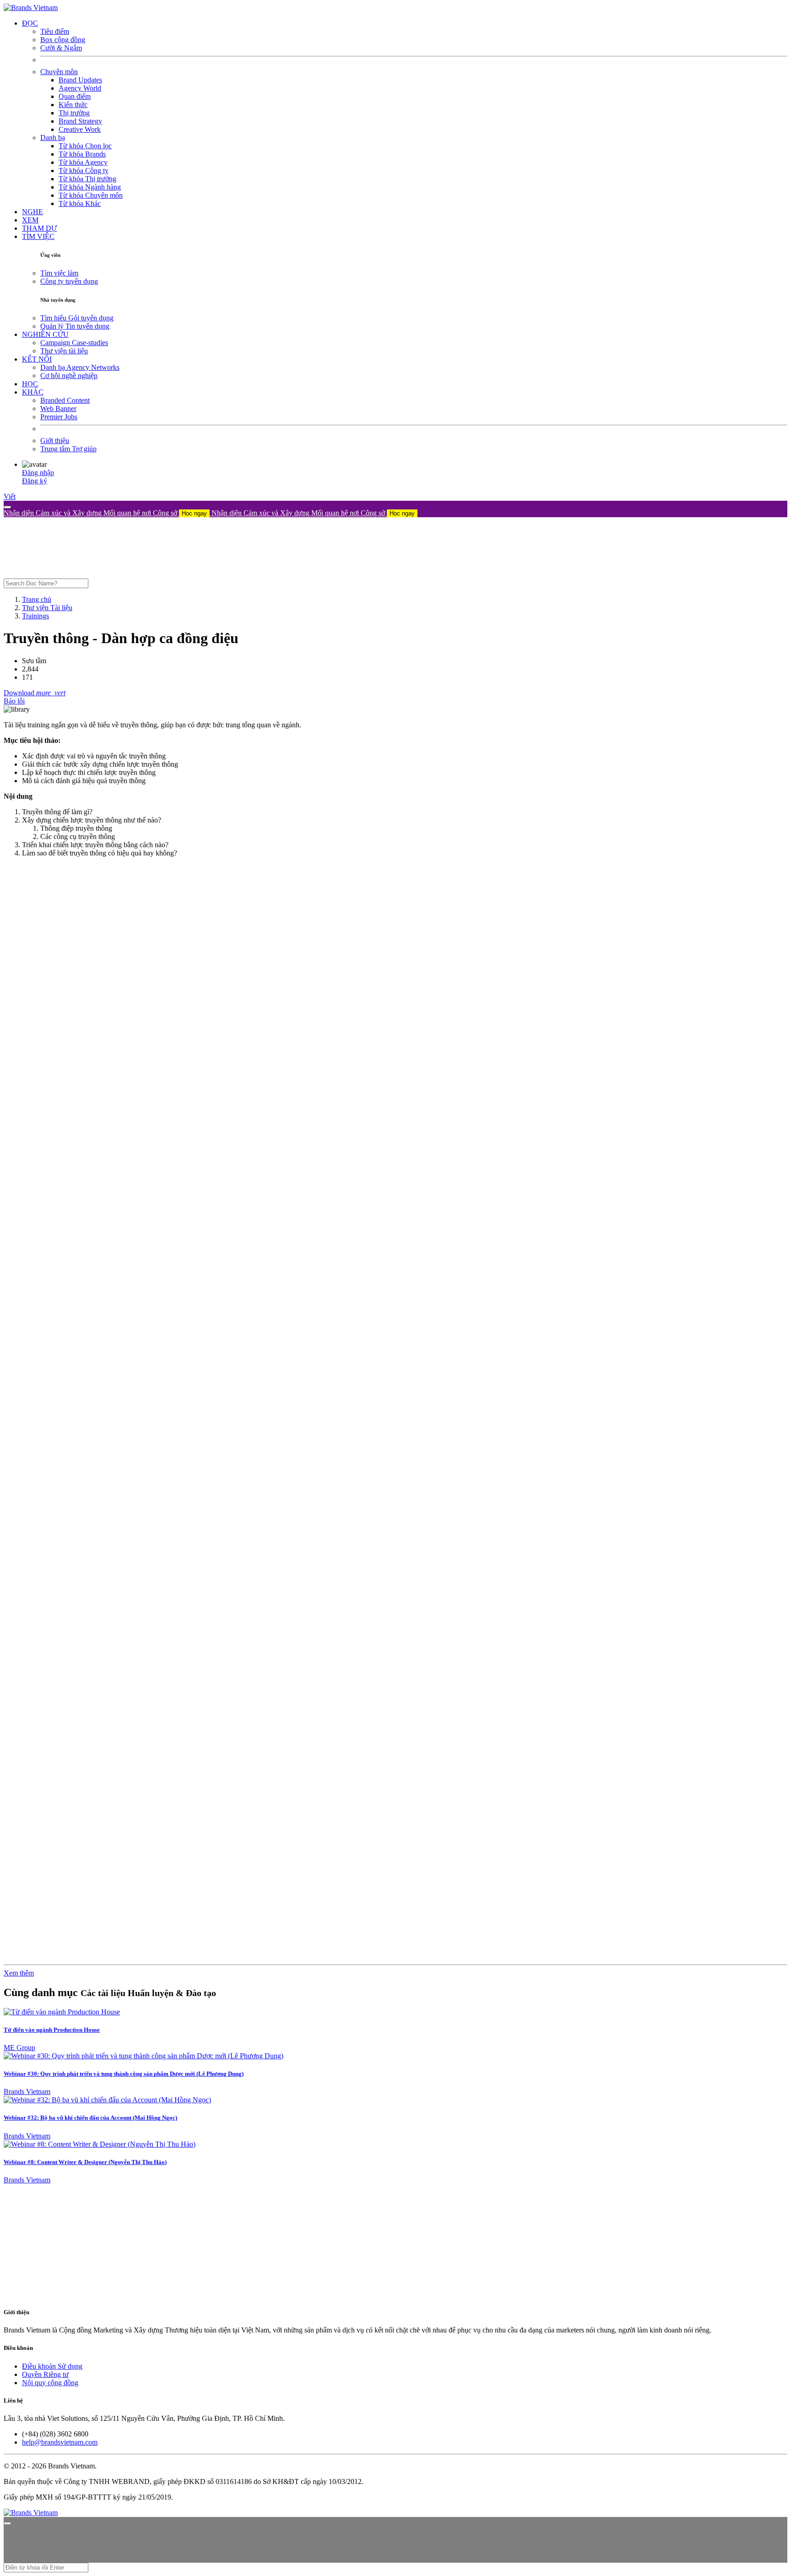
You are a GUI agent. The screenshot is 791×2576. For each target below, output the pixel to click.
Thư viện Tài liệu (47, 608)
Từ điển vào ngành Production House (52, 2030)
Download (20, 693)
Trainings (35, 616)
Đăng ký (35, 481)
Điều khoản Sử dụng (52, 2366)
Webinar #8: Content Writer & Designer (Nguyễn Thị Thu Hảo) (85, 2162)
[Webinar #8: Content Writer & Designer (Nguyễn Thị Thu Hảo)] (100, 2144)
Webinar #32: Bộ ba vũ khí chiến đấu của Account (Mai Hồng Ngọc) (90, 2118)
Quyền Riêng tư (45, 2374)
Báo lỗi (14, 701)
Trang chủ (37, 599)
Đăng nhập (38, 473)
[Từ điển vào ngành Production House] (62, 2012)
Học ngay (194, 513)
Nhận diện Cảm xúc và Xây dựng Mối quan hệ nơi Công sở (105, 513)
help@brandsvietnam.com (60, 2442)
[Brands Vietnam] (31, 8)
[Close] (7, 507)
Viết (10, 496)
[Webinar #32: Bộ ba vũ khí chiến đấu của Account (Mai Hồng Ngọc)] (107, 2100)
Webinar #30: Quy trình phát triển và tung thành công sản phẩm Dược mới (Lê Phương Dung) (124, 2074)
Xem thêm (19, 1973)
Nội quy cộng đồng (50, 2383)
